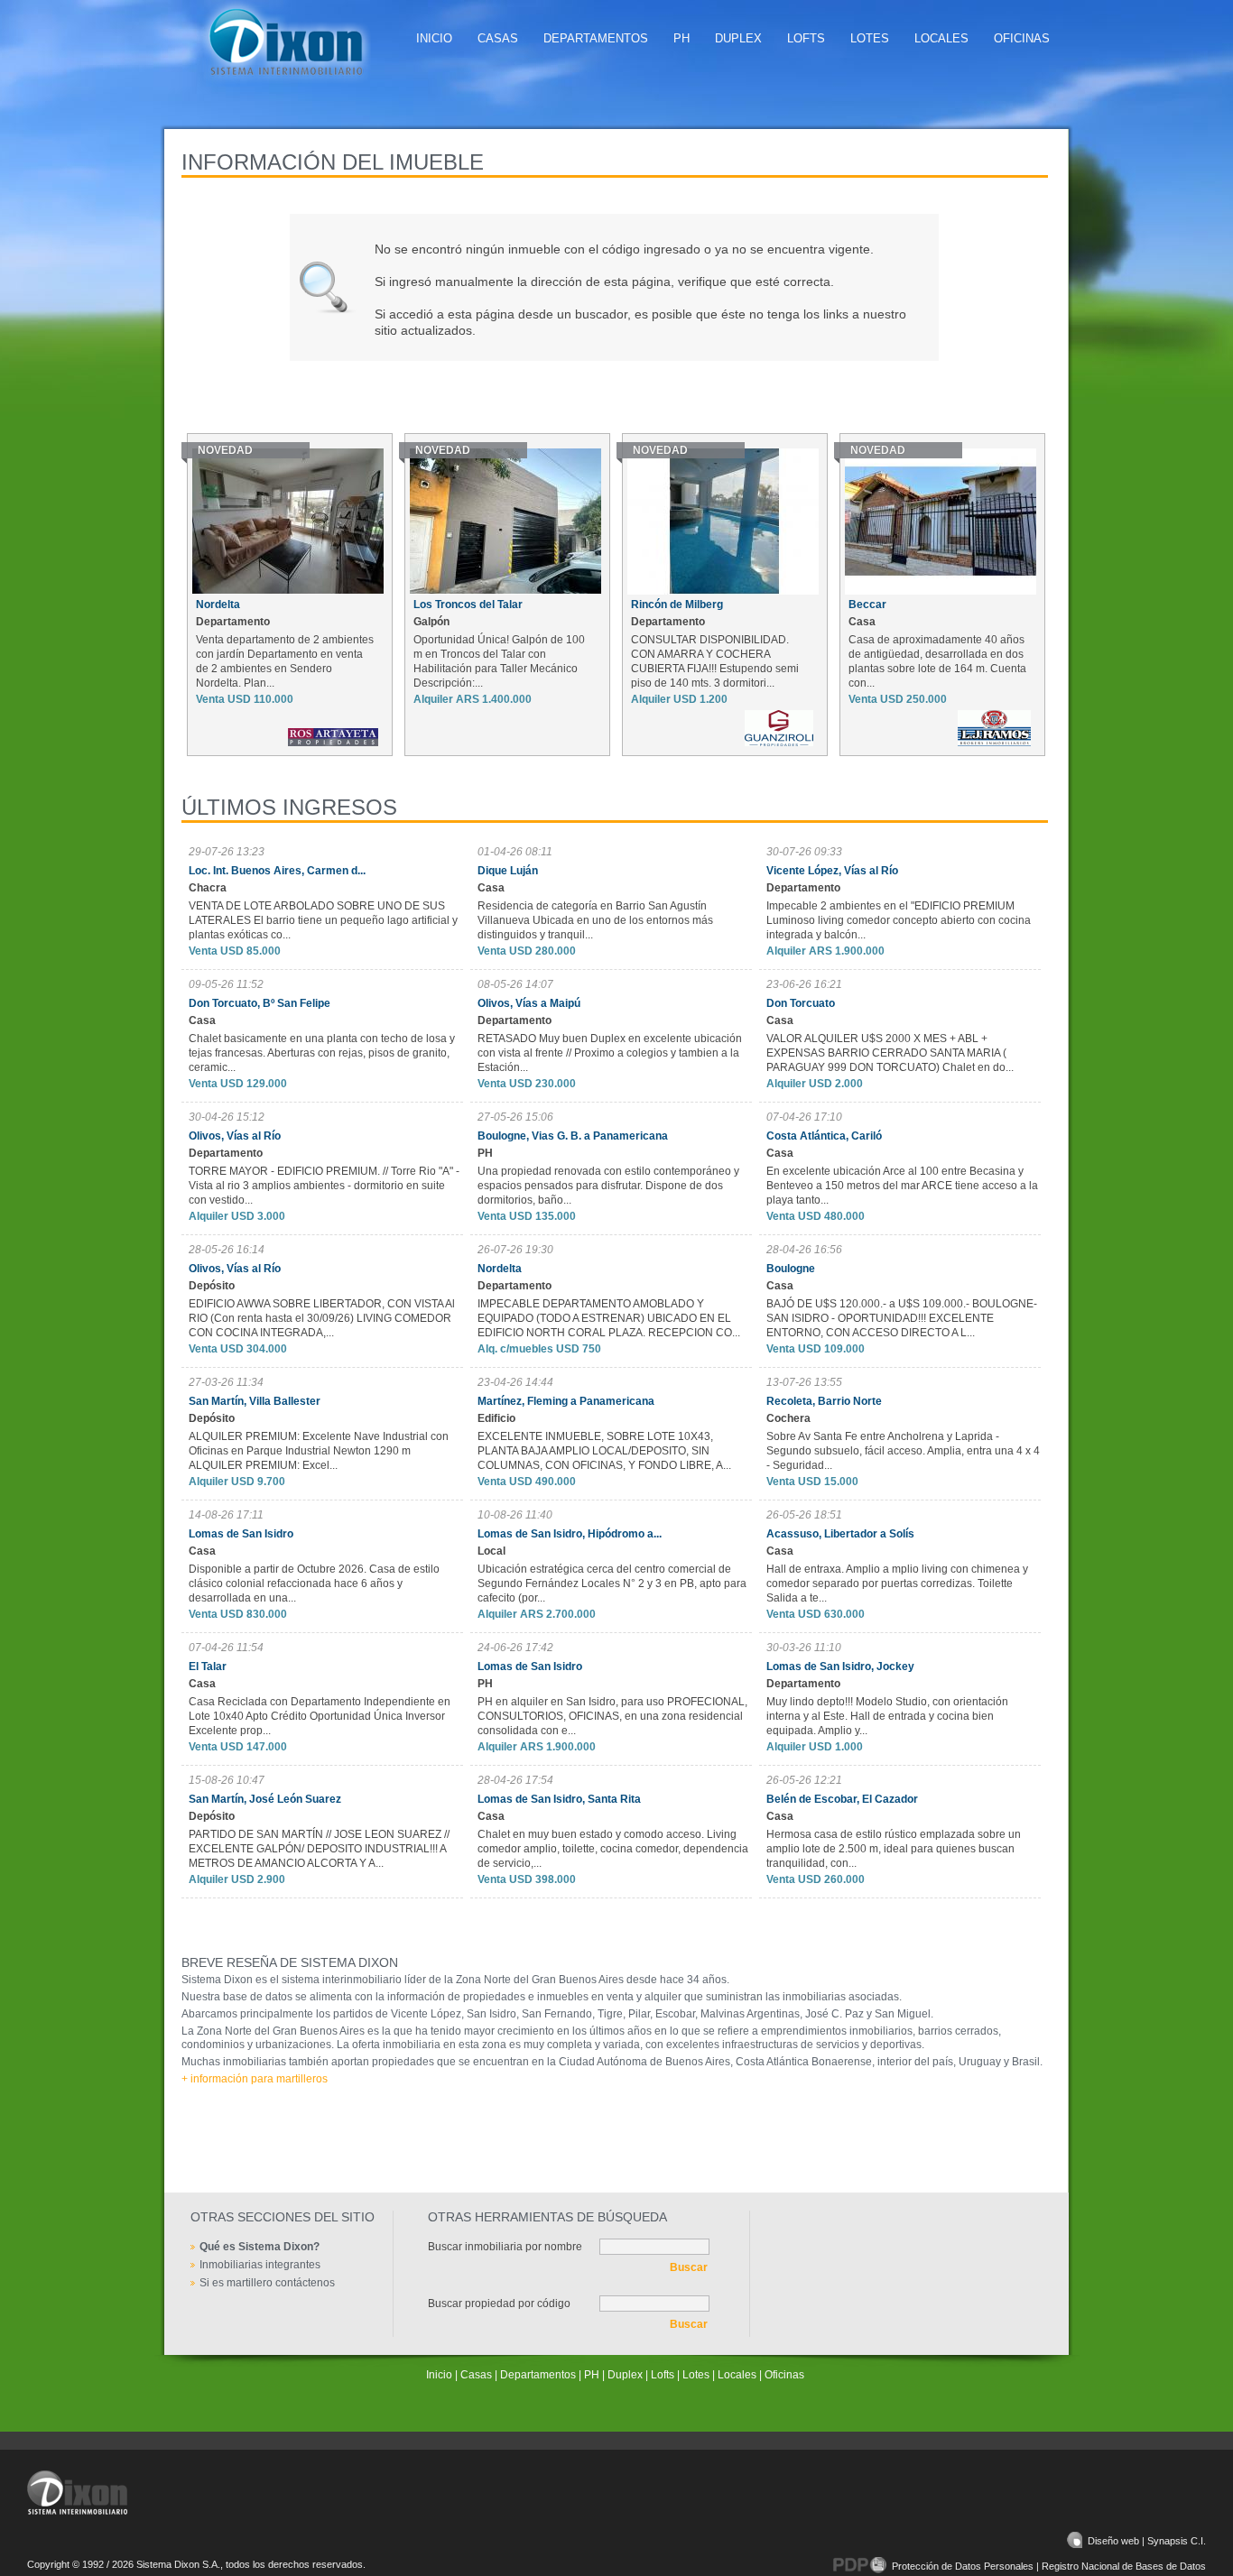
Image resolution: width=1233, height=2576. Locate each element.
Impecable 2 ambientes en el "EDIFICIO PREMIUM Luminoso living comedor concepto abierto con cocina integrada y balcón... (899, 920)
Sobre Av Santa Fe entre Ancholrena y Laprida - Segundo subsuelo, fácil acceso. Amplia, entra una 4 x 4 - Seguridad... (903, 1451)
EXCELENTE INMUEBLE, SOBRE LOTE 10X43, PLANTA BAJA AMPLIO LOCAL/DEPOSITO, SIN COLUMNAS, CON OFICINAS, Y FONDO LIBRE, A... (604, 1451)
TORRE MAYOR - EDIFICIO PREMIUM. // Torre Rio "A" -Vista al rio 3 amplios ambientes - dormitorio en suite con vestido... (324, 1186)
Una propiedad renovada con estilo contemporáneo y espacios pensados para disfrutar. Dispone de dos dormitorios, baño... (608, 1186)
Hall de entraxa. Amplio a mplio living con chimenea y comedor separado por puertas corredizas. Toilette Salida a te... (897, 1583)
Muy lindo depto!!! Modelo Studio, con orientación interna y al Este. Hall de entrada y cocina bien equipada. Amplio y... (887, 1716)
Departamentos (596, 38)
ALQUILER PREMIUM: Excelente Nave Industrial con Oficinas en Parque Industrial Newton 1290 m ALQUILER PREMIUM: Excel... (319, 1451)
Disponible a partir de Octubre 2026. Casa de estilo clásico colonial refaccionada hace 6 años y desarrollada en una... (314, 1583)
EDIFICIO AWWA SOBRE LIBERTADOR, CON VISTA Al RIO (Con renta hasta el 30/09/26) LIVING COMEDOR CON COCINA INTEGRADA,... (322, 1318)
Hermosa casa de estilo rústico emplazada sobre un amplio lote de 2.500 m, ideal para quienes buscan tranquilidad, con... (894, 1849)
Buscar (689, 2267)
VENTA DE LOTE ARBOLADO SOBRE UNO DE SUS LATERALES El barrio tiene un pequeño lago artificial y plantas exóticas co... (323, 920)
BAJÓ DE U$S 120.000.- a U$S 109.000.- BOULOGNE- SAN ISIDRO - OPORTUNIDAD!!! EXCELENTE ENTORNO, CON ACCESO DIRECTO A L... (902, 1318)
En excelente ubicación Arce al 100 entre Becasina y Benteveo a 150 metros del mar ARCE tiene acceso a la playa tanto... (902, 1186)
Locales (941, 38)
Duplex (738, 38)
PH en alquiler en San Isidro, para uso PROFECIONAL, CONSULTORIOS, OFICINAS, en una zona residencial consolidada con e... (612, 1716)
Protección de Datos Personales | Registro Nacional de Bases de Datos (1049, 2566)
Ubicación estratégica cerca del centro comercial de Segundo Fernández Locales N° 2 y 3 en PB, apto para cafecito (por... (612, 1583)
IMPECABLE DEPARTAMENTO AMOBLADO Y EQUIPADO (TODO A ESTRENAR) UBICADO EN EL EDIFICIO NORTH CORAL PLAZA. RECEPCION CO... (609, 1318)
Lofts (806, 38)
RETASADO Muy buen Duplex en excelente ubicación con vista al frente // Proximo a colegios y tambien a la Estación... (610, 1053)
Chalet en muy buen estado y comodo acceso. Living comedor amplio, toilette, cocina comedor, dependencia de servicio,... (613, 1849)
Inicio (434, 38)
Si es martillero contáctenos (267, 2283)
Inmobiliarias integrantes (260, 2265)
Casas (498, 38)
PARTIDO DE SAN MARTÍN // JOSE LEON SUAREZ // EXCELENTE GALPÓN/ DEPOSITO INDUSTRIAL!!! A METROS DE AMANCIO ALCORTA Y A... (319, 1849)
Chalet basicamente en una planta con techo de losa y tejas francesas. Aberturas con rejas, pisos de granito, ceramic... (322, 1053)
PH (681, 38)
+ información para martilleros (255, 2079)
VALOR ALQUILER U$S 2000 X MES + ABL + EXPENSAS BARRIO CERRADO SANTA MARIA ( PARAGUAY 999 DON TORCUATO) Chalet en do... (890, 1053)
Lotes (870, 38)
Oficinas (1022, 38)
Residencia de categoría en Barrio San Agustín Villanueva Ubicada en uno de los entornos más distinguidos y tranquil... (595, 920)
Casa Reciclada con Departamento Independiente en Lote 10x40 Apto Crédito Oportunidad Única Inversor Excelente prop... (320, 1716)
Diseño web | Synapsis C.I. (1147, 2541)
